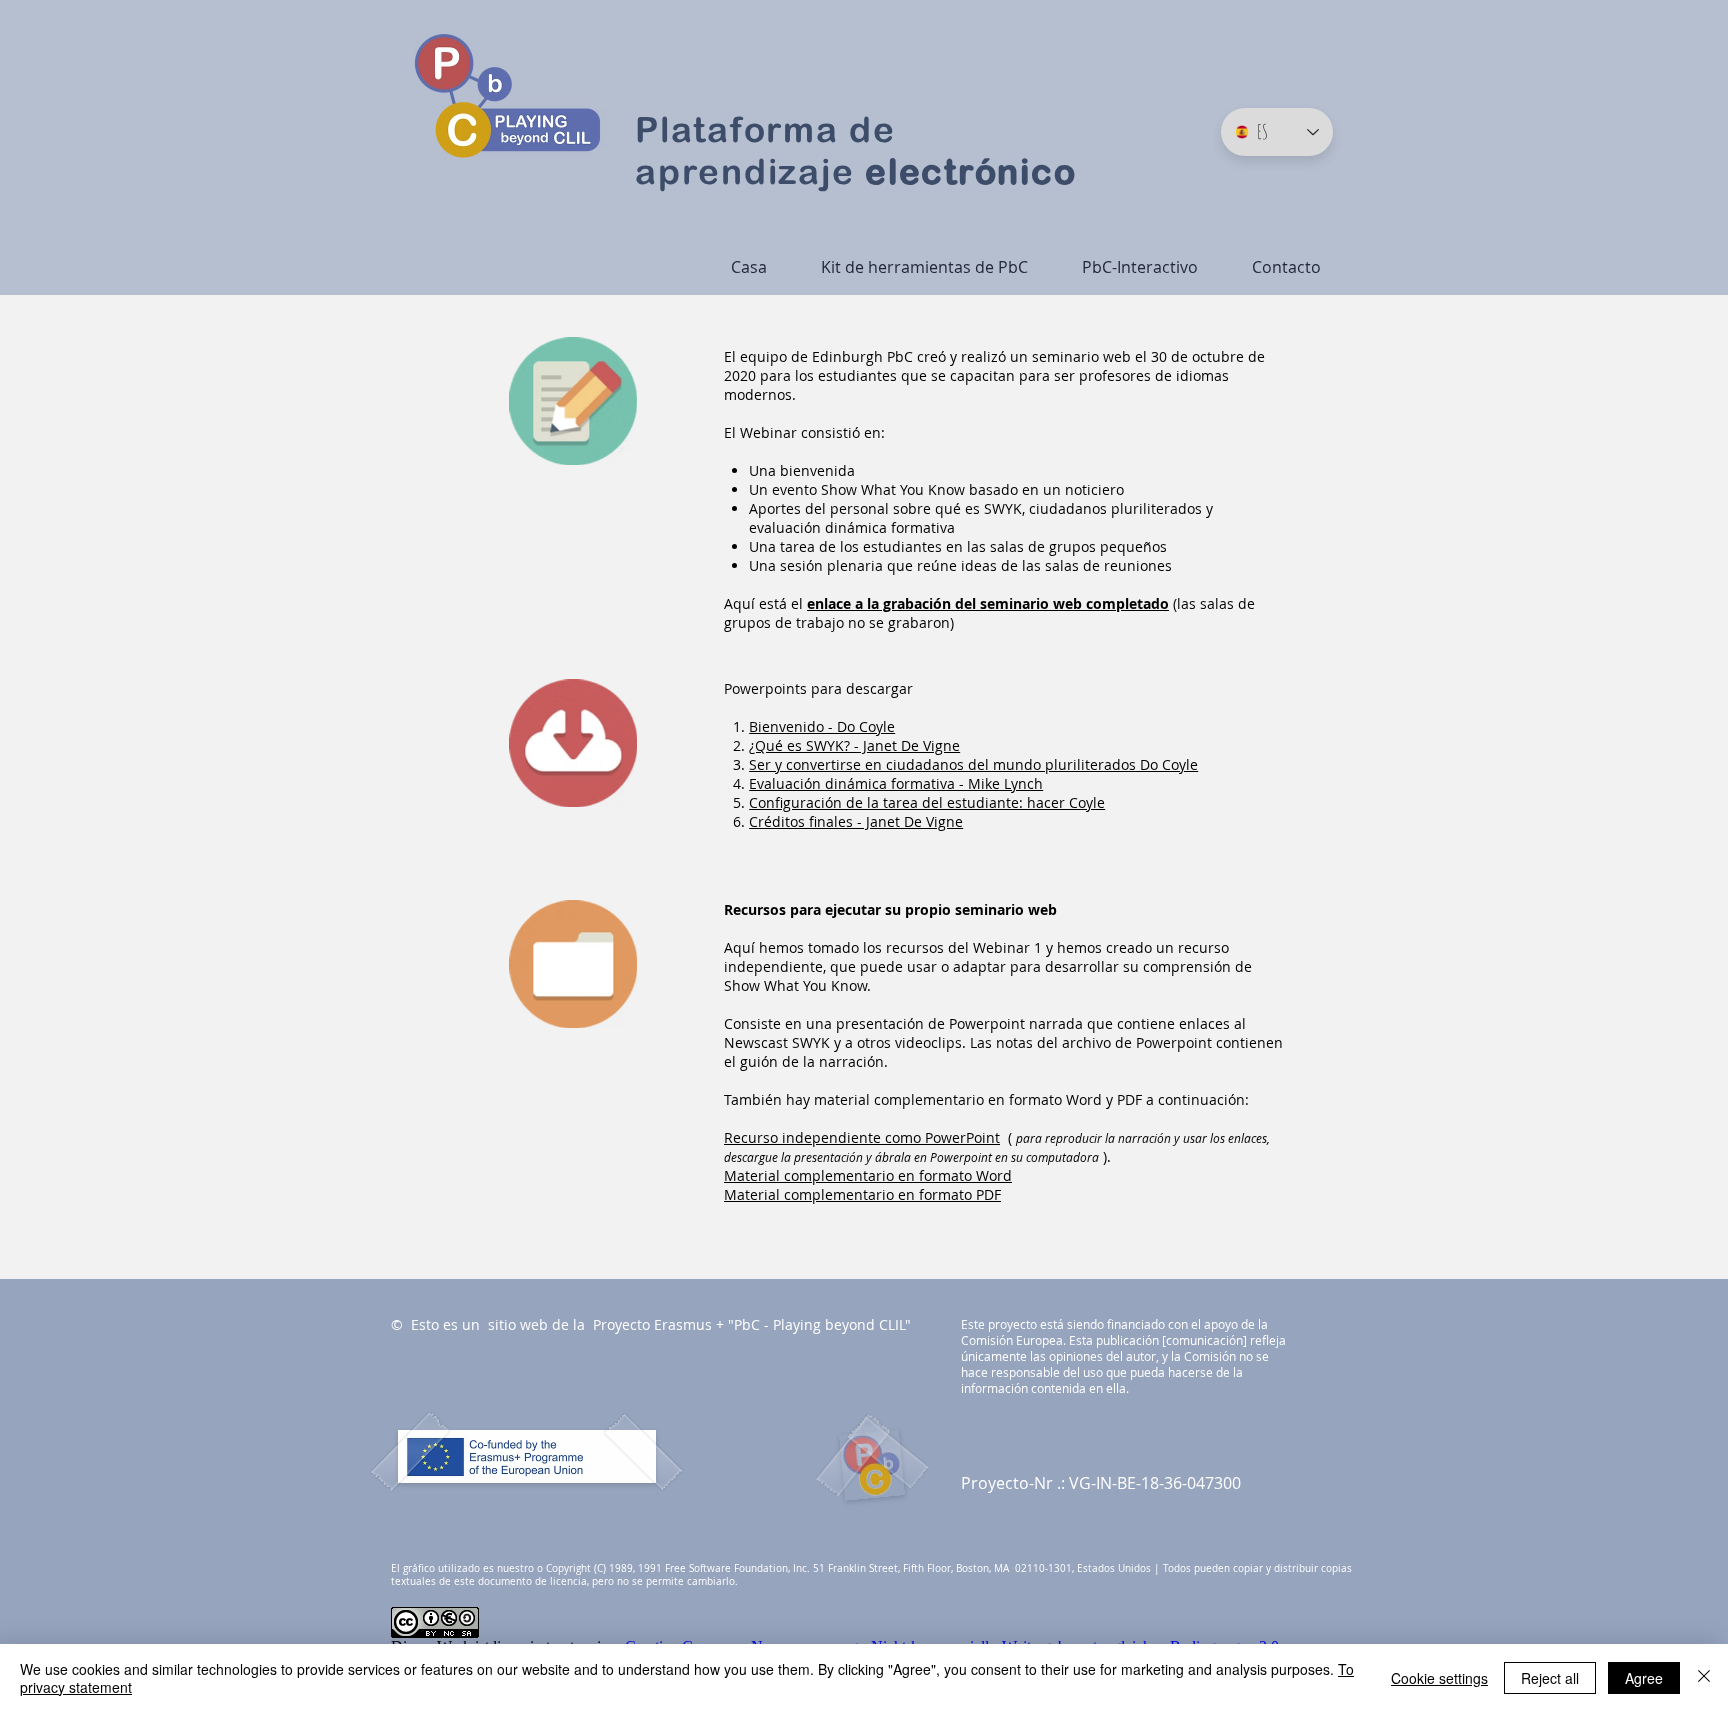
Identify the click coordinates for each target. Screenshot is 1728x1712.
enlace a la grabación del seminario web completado (988, 603)
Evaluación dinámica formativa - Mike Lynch (896, 783)
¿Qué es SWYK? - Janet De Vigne (854, 745)
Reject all (1550, 1678)
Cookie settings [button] (1439, 1678)
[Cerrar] (1704, 1678)
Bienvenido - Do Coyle (822, 726)
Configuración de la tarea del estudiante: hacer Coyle (927, 802)
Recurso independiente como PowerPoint (862, 1137)
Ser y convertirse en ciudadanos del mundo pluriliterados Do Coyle (973, 764)
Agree (1644, 1678)
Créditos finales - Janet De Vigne (856, 821)
